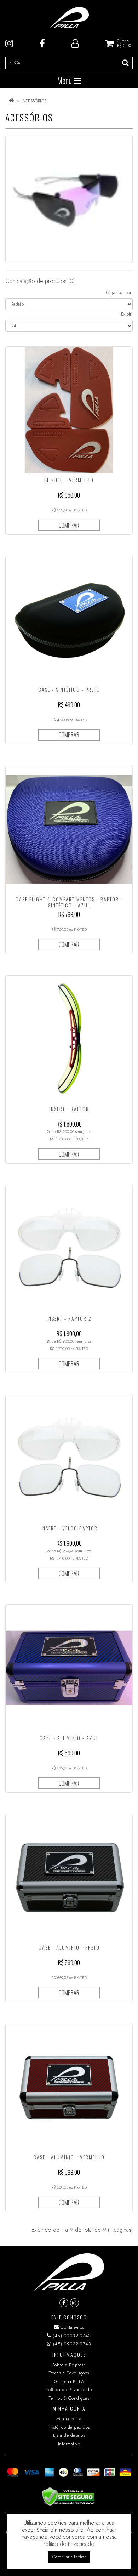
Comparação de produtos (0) (40, 281)
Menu (65, 80)
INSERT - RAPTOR (69, 1109)
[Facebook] (42, 43)
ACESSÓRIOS (34, 101)
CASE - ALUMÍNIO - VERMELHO (69, 2157)
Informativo (69, 2444)
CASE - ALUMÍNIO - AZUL (69, 1738)
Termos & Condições (69, 2398)
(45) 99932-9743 (71, 2336)
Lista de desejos (69, 2435)
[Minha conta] (75, 43)
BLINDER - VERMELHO (69, 480)
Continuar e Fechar (69, 2557)
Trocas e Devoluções (69, 2373)
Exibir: (127, 314)
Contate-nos (72, 2327)
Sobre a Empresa (69, 2365)
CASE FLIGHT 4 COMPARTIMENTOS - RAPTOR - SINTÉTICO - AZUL (69, 902)
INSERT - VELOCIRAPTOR (69, 1528)
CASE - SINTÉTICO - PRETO (69, 689)
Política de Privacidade (69, 2390)
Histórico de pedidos (69, 2427)
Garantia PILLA (69, 2381)
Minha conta (69, 2419)
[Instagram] (9, 43)
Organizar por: (119, 293)
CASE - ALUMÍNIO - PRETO (69, 1947)
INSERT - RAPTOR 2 (69, 1318)
